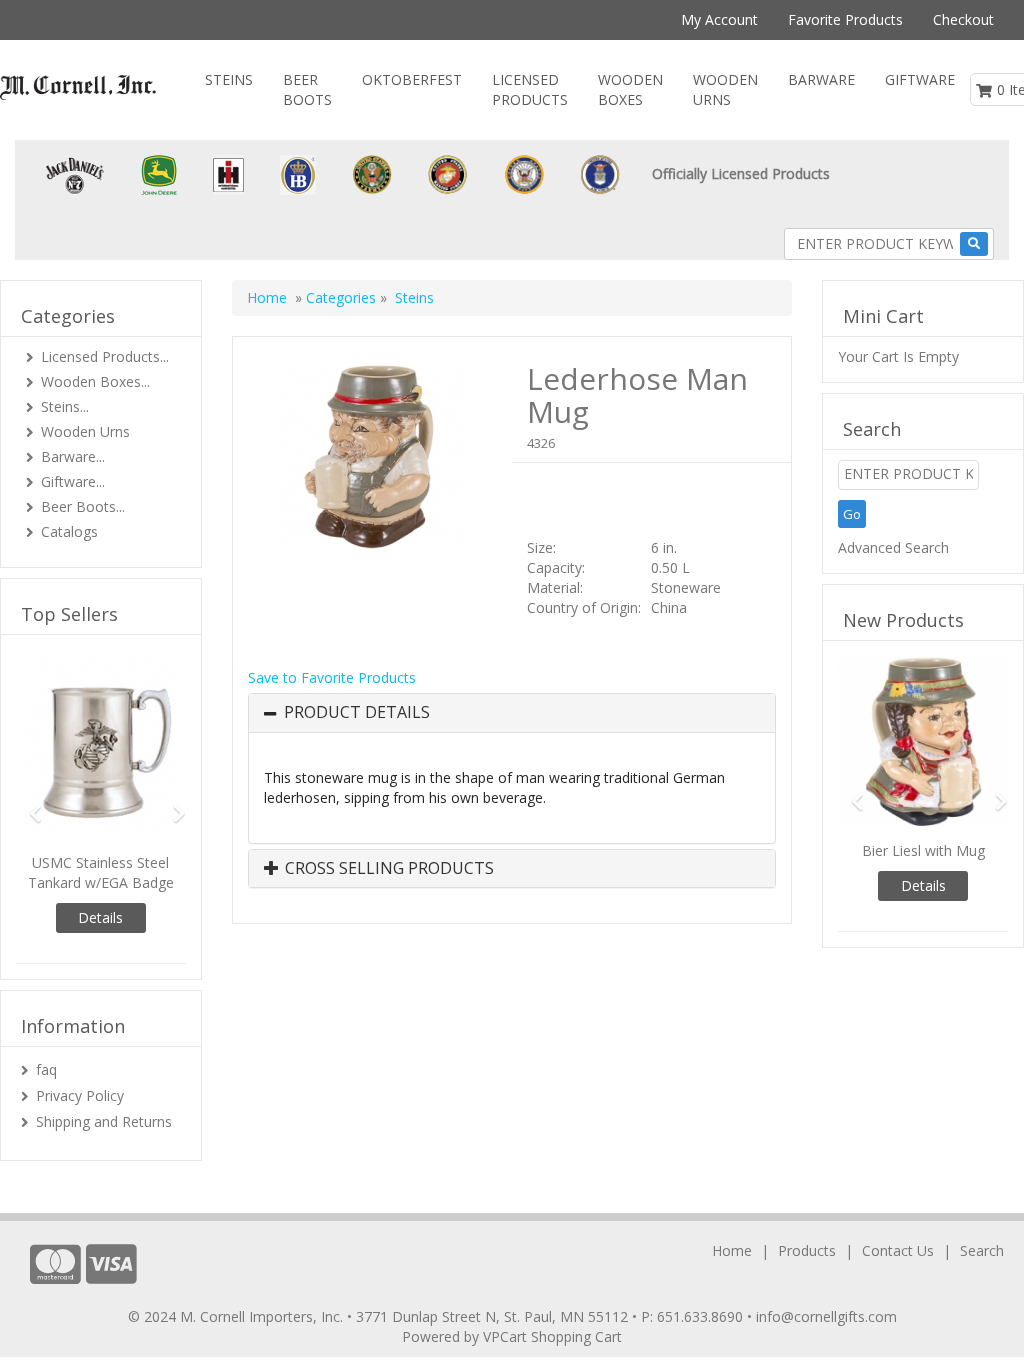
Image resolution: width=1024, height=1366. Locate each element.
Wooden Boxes (630, 89)
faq (46, 1069)
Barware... (73, 456)
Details (100, 917)
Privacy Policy (80, 1095)
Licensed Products (530, 89)
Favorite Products (845, 19)
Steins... (65, 406)
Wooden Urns (725, 89)
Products (807, 1250)
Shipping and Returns (104, 1121)
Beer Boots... (83, 506)
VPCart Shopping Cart (552, 1336)
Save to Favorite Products (332, 677)
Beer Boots (307, 89)
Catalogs (69, 531)
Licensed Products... (105, 356)
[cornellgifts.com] (78, 87)
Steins (229, 79)
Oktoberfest (412, 79)
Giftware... (73, 481)
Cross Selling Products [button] (387, 869)
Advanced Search (893, 547)
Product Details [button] (357, 713)
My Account (719, 19)
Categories (343, 297)
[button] (28, 804)
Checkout (963, 19)
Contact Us (898, 1250)
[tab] (512, 713)
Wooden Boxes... (95, 381)
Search (982, 1250)
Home (267, 297)
